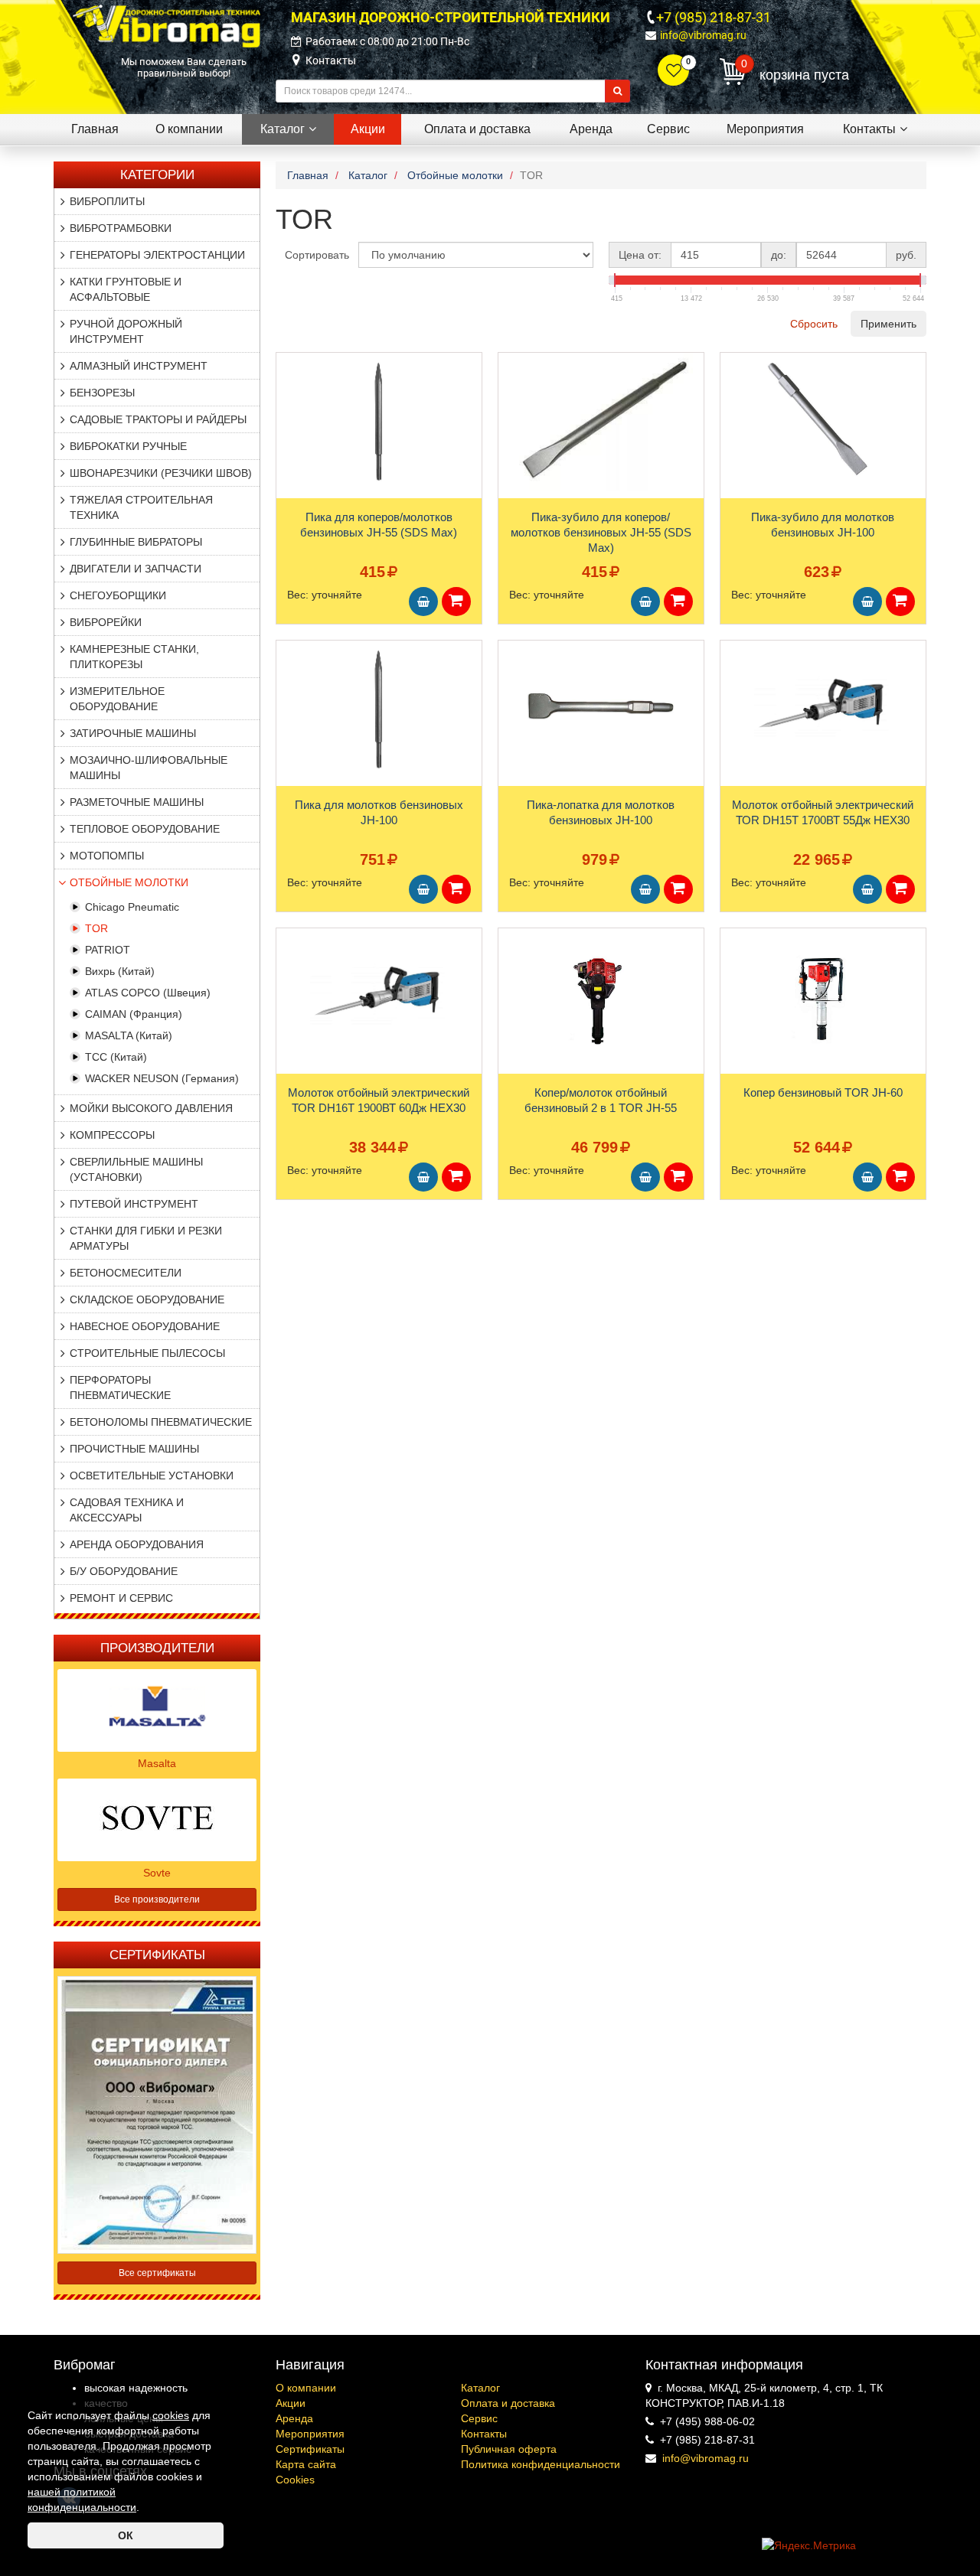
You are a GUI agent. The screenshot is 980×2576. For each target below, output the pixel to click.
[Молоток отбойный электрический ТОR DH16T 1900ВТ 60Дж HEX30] (379, 997)
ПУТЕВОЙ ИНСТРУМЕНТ (134, 1204)
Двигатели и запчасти (136, 569)
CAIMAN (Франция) (134, 1014)
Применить (889, 324)
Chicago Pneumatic (132, 907)
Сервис (479, 2418)
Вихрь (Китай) (120, 971)
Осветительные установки (152, 1475)
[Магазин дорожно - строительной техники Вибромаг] (167, 25)
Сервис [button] (668, 129)
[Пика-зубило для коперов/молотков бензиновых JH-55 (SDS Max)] (601, 422)
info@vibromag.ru (703, 35)
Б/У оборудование (124, 1571)
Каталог (480, 2388)
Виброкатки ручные (128, 446)
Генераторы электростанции (157, 255)
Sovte (157, 1873)
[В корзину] (423, 602)
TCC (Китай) (116, 1057)
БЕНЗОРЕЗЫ (102, 393)
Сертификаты (310, 2449)
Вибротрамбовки (121, 228)
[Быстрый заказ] (456, 602)
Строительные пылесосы (147, 1353)
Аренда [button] (591, 129)
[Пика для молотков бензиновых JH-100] (379, 709)
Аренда (294, 2418)
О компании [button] (189, 129)
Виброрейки (106, 622)
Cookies (295, 2480)
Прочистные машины (134, 1449)
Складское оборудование (147, 1299)
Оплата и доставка (508, 2403)
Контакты (331, 60)
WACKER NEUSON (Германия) (162, 1078)
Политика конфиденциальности (541, 2464)
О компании (306, 2388)
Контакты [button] (869, 129)
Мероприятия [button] (765, 129)
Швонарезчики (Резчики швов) (161, 473)
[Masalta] (157, 1709)
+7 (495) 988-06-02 (707, 2421)
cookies (171, 2415)
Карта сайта (306, 2464)
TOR (96, 928)
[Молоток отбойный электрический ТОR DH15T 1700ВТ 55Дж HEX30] (823, 709)
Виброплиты (107, 201)
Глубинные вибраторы (136, 542)
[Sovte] (157, 1818)
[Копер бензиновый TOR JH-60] (823, 997)
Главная (95, 129)
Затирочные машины (133, 733)
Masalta (157, 1763)
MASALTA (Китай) (129, 1035)
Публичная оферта (509, 2449)
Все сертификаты (157, 2273)
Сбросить (814, 324)
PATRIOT (108, 950)
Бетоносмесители (126, 1273)
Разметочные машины (137, 802)
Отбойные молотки (129, 882)
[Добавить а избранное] (288, 369)
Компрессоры (112, 1135)
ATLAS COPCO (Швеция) (148, 993)
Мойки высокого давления (151, 1108)
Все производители (157, 1899)
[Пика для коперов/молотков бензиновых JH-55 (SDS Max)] (379, 422)
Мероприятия (310, 2434)
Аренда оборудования (137, 1544)
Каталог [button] (283, 129)
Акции (291, 2403)
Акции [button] (368, 129)
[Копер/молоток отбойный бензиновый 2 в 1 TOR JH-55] (601, 997)
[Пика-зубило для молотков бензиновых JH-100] (823, 422)
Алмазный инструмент (139, 366)
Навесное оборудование (145, 1326)
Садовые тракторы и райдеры (158, 419)
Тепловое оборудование (145, 829)
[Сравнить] (289, 394)
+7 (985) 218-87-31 (714, 17)
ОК (126, 2535)
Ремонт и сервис (121, 1598)
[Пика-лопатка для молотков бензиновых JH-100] (601, 709)
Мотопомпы (107, 856)
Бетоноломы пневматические (161, 1422)
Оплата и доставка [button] (477, 129)
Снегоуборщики (118, 595)
